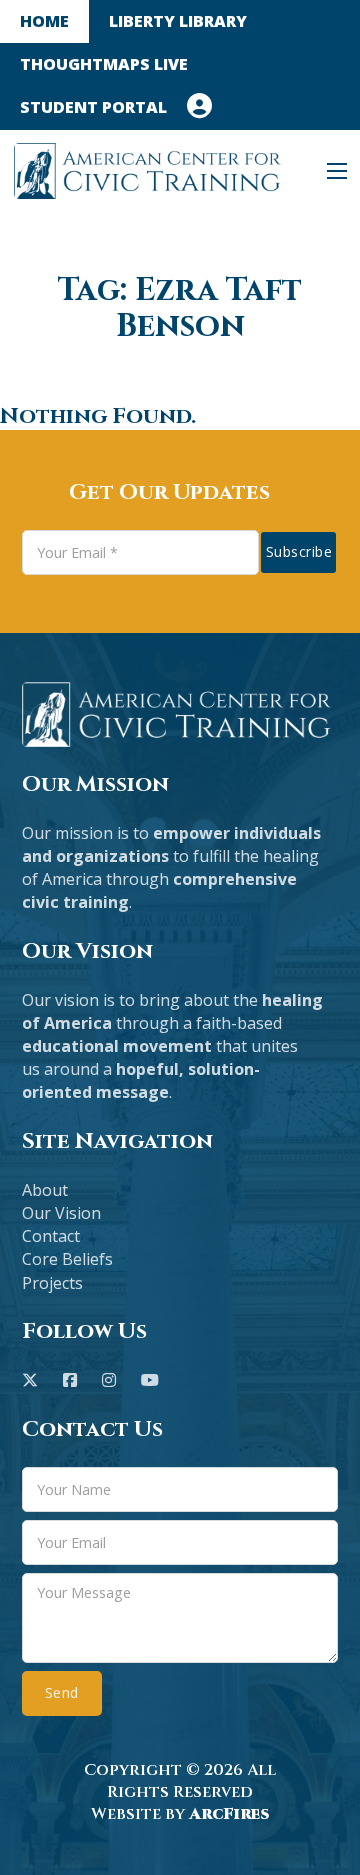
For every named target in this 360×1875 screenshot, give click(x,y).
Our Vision (61, 1213)
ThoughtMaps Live (104, 64)
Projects (52, 1283)
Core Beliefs (67, 1259)
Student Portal (93, 107)
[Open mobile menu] (337, 171)
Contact (51, 1236)
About (45, 1190)
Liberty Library (178, 21)
